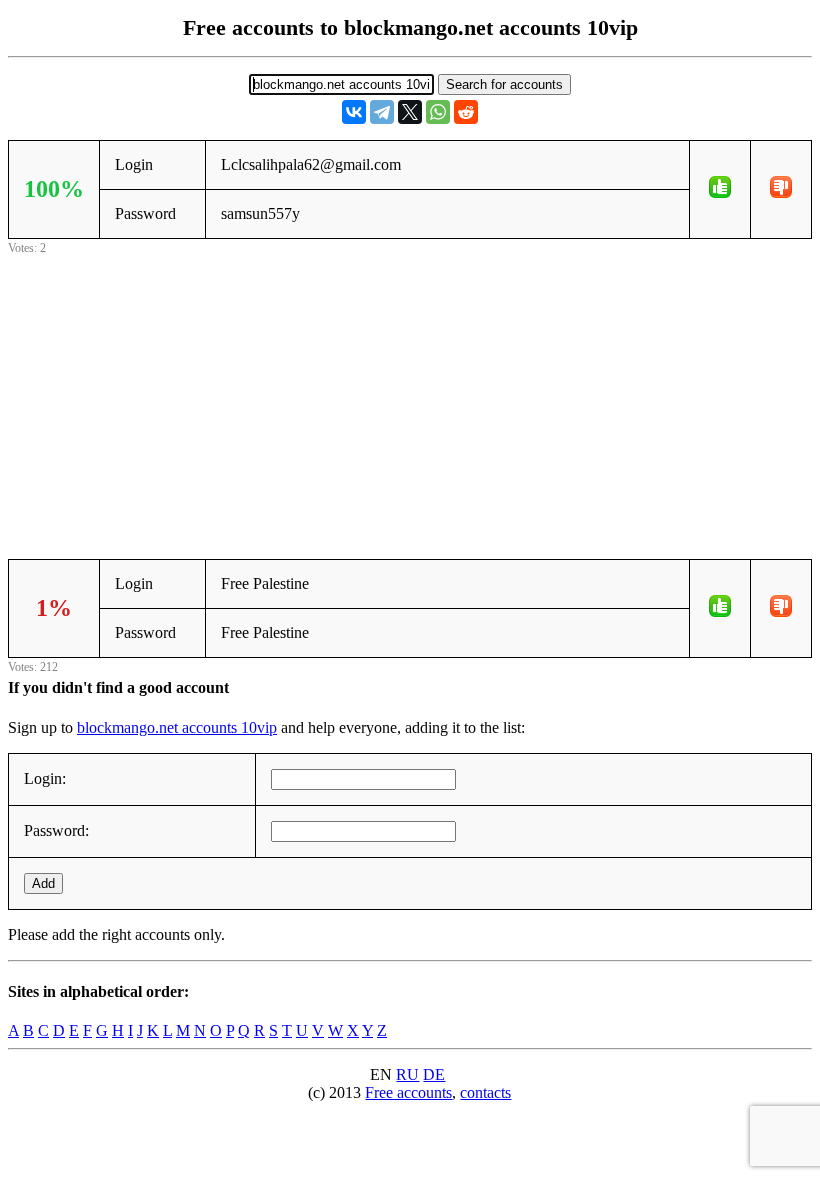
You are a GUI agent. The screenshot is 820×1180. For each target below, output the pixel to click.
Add (43, 883)
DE (434, 1074)
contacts (485, 1092)
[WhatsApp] (438, 112)
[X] (410, 112)
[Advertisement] (410, 399)
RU (407, 1074)
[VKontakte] (354, 112)
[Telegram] (382, 112)
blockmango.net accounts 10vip (177, 727)
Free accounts (408, 1092)
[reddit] (466, 112)
